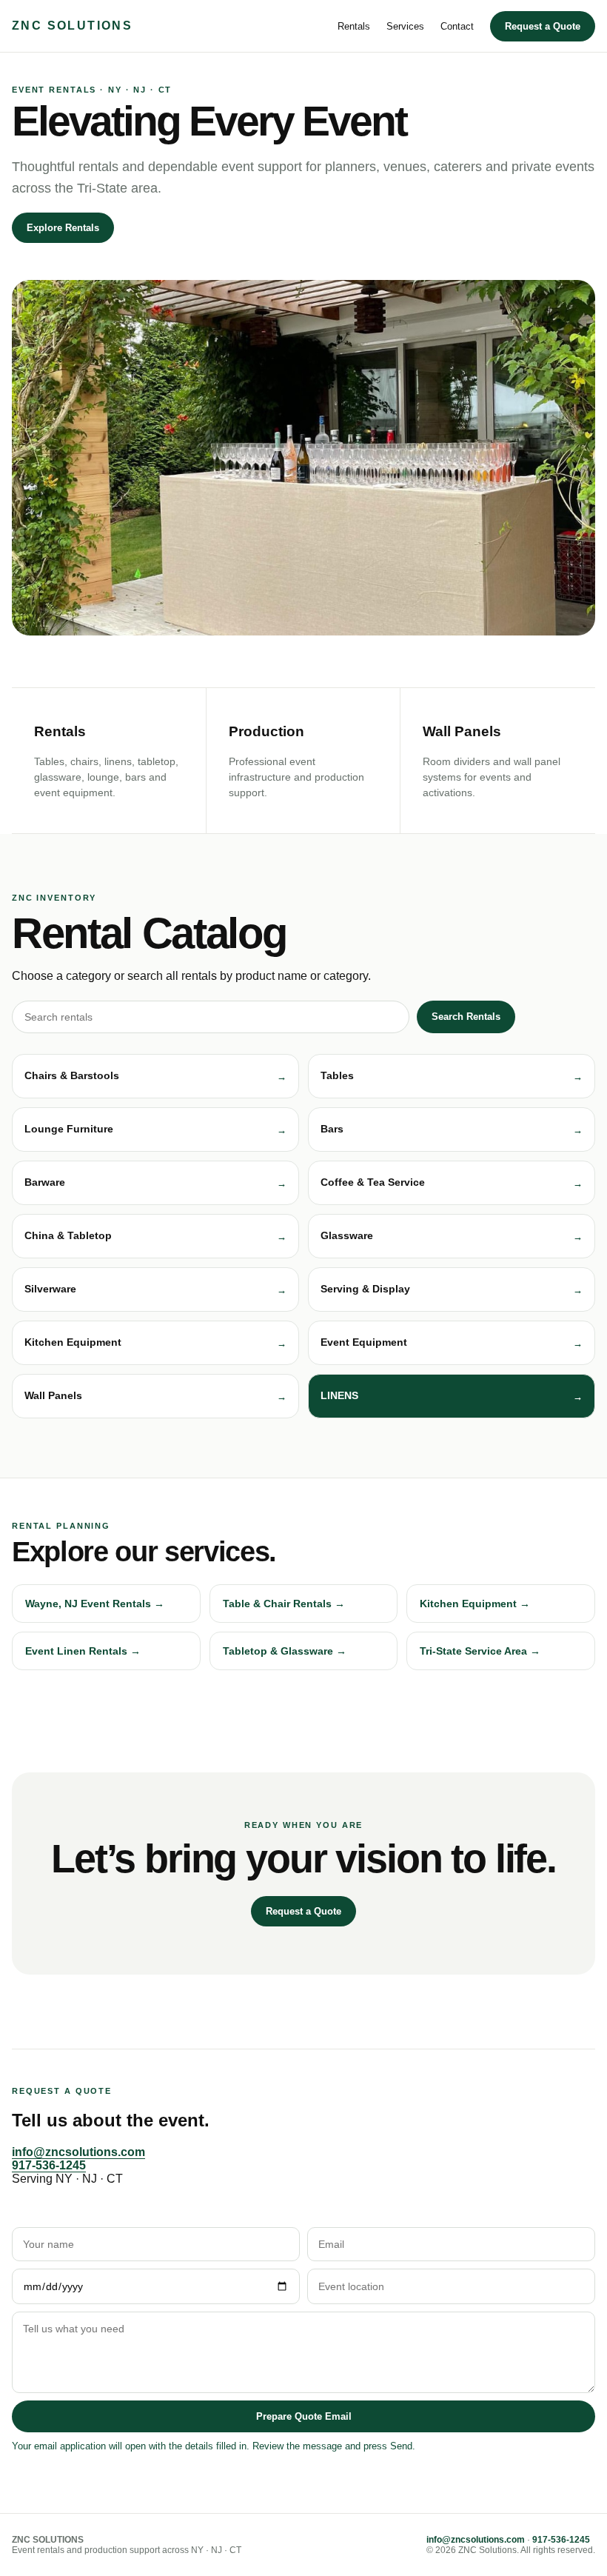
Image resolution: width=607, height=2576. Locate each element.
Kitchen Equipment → (475, 1604)
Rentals (354, 26)
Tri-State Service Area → (480, 1651)
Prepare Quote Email (304, 2416)
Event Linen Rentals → (83, 1651)
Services (405, 26)
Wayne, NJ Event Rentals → (95, 1604)
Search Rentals (466, 1017)
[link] (452, 1396)
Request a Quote (543, 26)
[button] (155, 1076)
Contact (457, 26)
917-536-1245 (49, 2165)
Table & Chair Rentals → (284, 1604)
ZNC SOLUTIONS (72, 26)
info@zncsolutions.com (78, 2152)
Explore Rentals (63, 228)
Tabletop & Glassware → (285, 1651)
